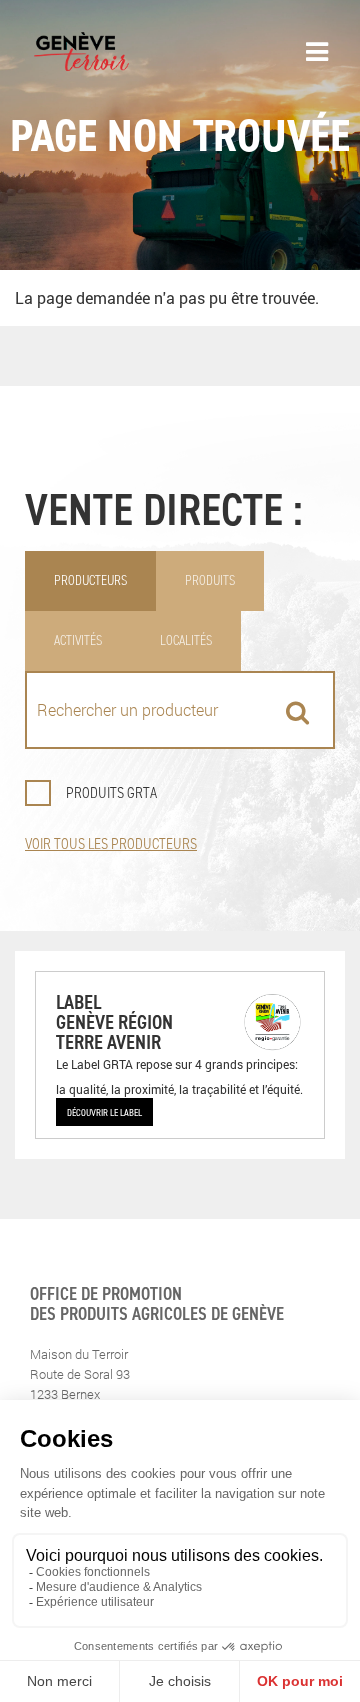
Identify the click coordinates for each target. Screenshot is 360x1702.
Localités (186, 640)
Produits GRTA (111, 792)
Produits (210, 580)
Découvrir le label (104, 1112)
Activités (78, 640)
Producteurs (90, 580)
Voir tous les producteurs (111, 843)
